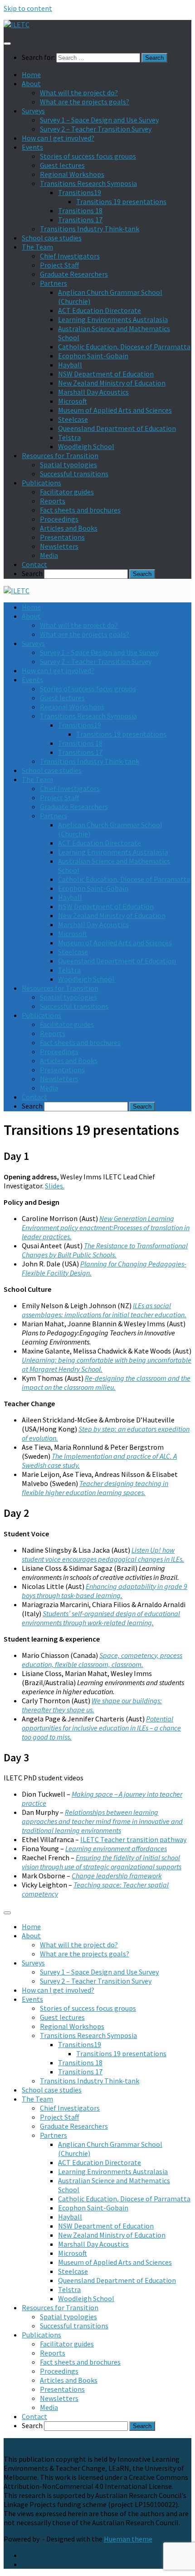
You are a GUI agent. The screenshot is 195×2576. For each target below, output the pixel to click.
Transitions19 (80, 192)
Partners (54, 283)
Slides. (55, 1186)
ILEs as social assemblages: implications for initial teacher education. (104, 1310)
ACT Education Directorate (100, 310)
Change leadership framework (117, 1876)
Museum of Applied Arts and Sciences (115, 410)
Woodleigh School (86, 446)
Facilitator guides (67, 492)
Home (31, 74)
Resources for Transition (60, 455)
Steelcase (73, 419)
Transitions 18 (80, 210)
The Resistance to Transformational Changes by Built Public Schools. (105, 1250)
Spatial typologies (68, 464)
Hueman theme (128, 2539)
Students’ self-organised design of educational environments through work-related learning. (101, 1618)
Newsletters (59, 546)
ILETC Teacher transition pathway (133, 1839)
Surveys (33, 111)
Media (49, 555)
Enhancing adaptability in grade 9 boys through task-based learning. (105, 1591)
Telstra (69, 437)
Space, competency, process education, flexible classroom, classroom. (102, 1660)
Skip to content (28, 8)
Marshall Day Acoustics (93, 392)
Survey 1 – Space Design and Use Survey (99, 120)
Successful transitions (74, 474)
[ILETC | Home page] (17, 24)
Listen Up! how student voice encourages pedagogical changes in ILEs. (103, 1554)
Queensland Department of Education (117, 428)
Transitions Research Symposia (88, 183)
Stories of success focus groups (88, 156)
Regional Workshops (72, 174)
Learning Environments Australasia (113, 319)
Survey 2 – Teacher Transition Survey (96, 129)
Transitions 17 (80, 220)
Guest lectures (62, 165)
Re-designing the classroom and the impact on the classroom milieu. (106, 1383)
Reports (53, 501)
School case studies (52, 238)
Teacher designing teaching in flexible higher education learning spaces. (95, 1488)
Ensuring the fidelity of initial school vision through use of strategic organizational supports (102, 1862)
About (31, 83)
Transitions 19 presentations (121, 201)
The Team (37, 247)
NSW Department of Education (106, 374)
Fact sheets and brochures (80, 510)
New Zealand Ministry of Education (112, 383)
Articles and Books (69, 528)
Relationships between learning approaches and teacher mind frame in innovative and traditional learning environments (102, 1821)
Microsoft (73, 401)
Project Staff (59, 265)
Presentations (62, 537)
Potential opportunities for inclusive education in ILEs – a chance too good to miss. (101, 1728)
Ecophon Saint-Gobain (93, 356)
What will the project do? (79, 93)
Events (32, 147)
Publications (41, 483)
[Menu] (7, 44)
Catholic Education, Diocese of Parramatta (124, 347)
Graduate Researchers (74, 274)
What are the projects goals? (85, 102)
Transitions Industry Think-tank (90, 229)
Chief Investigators (70, 256)
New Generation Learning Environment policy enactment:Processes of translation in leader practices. (106, 1227)
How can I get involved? (58, 138)
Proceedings (59, 519)
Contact (34, 564)
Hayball (70, 365)
